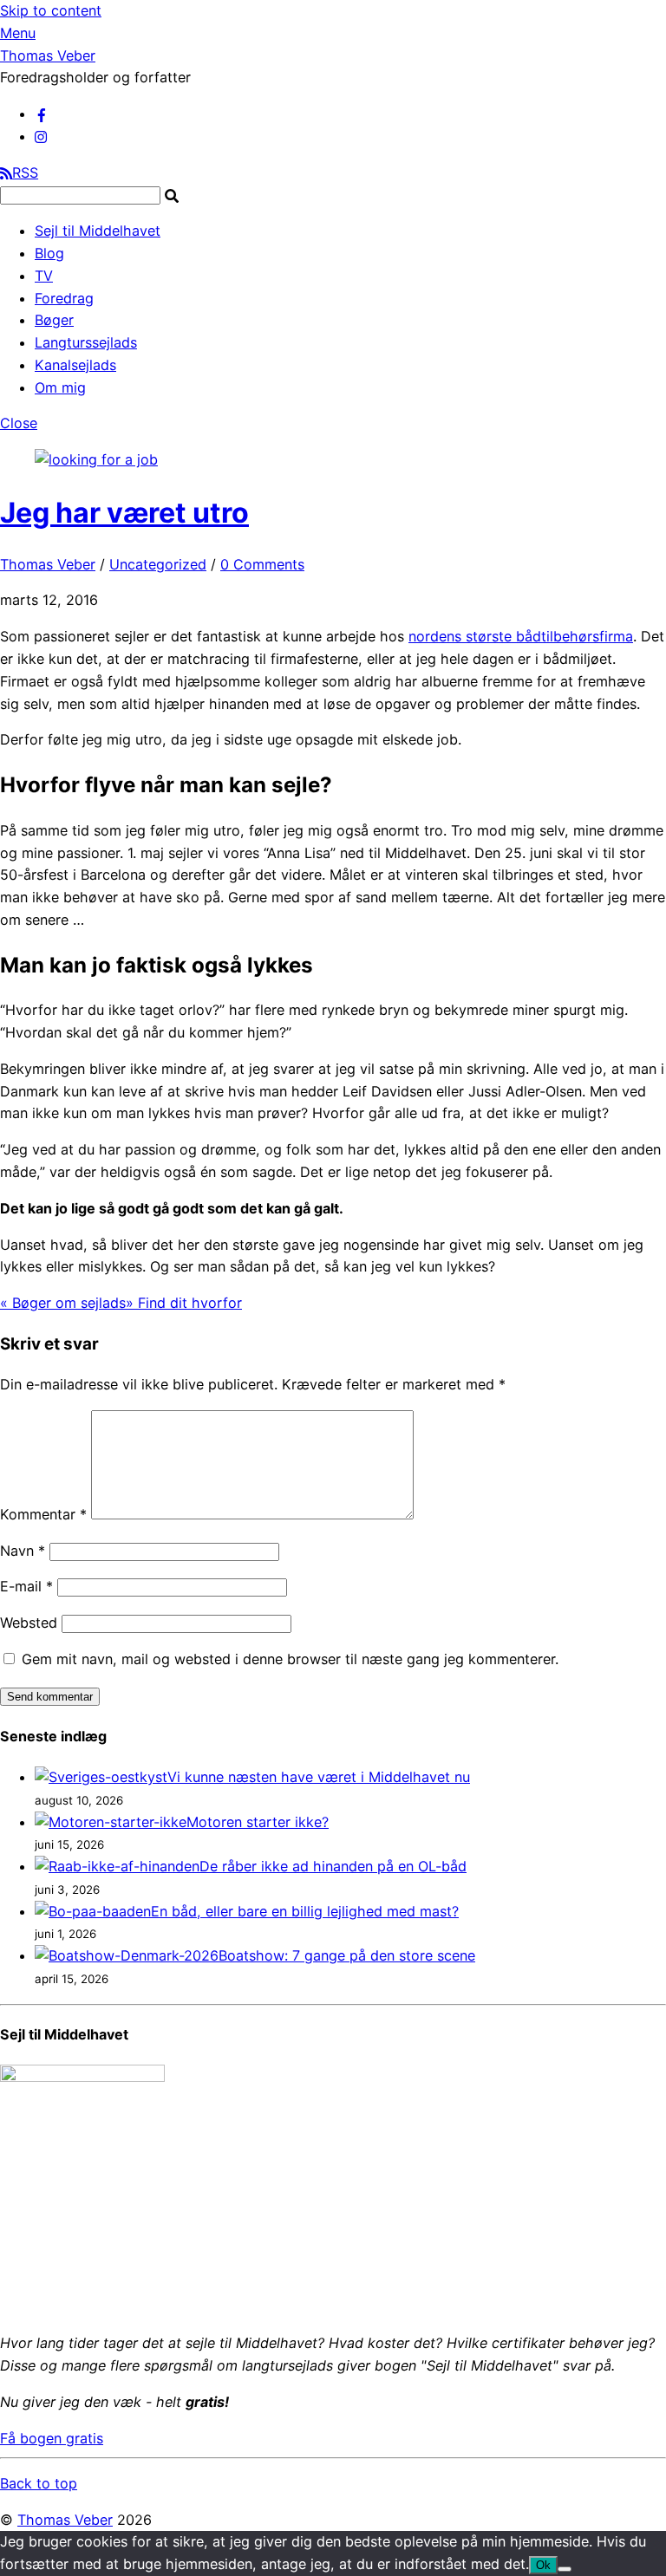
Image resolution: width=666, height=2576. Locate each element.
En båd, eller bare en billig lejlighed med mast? (305, 1911)
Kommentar (43, 1514)
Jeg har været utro (124, 513)
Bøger (54, 320)
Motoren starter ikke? (258, 1822)
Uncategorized (158, 564)
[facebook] (42, 114)
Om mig (60, 387)
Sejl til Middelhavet (98, 231)
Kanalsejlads (75, 365)
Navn (23, 1551)
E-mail (26, 1586)
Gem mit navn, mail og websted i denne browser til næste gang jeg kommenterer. (290, 1659)
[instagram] (42, 136)
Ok (543, 2565)
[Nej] (565, 2569)
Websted (29, 1623)
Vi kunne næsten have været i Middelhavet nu (319, 1777)
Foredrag (64, 298)
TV (44, 276)
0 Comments (262, 564)
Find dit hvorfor (184, 1303)
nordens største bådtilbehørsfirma (521, 636)
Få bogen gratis (52, 2438)
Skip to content (51, 10)
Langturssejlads (86, 342)
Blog (49, 253)
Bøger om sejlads (63, 1303)
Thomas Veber (48, 564)
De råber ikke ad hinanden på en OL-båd (333, 1866)
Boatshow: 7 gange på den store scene (347, 1955)
